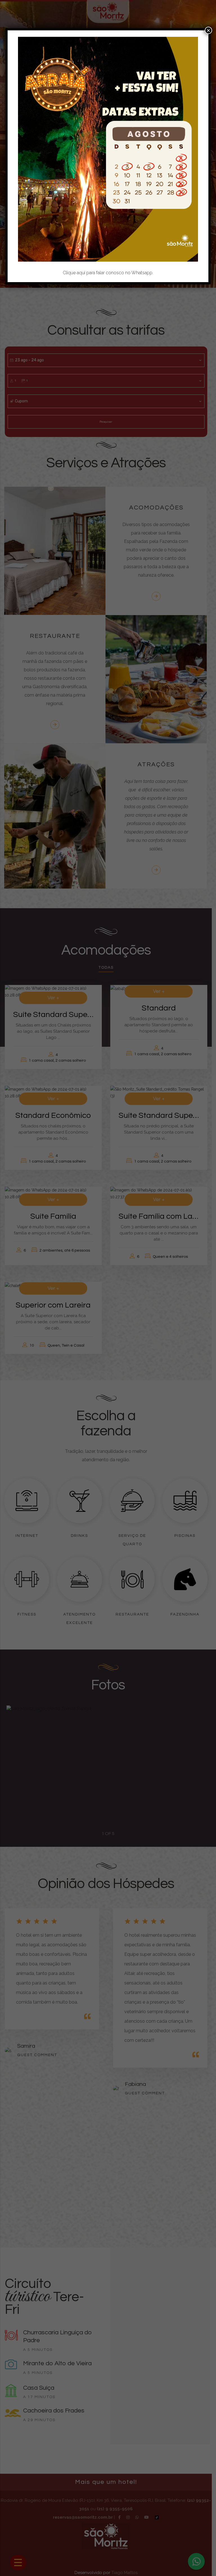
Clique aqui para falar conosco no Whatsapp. (108, 273)
